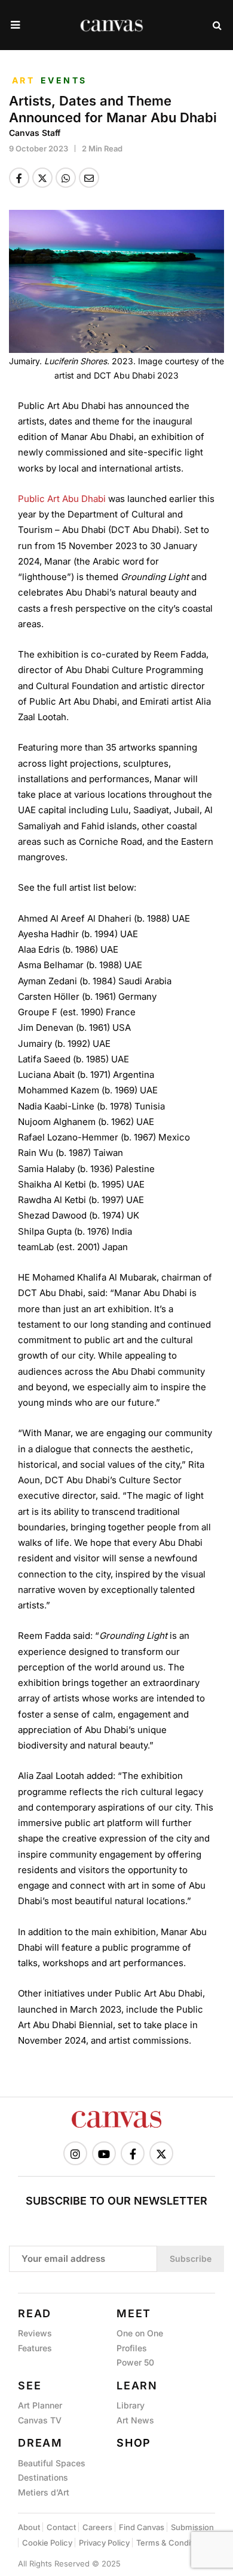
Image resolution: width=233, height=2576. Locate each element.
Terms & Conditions (172, 2543)
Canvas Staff (35, 133)
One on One (140, 2333)
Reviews (35, 2333)
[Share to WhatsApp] (66, 178)
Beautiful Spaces (52, 2463)
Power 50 (135, 2362)
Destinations (43, 2477)
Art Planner (40, 2405)
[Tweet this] (42, 178)
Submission (192, 2527)
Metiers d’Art (44, 2492)
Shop (134, 2443)
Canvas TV (40, 2420)
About (29, 2527)
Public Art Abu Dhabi (62, 499)
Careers (97, 2527)
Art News (135, 2420)
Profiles (132, 2348)
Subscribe (191, 2259)
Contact (61, 2527)
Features (35, 2348)
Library (131, 2405)
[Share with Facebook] (19, 178)
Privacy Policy (104, 2543)
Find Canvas (142, 2527)
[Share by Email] (89, 178)
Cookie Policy (47, 2543)
